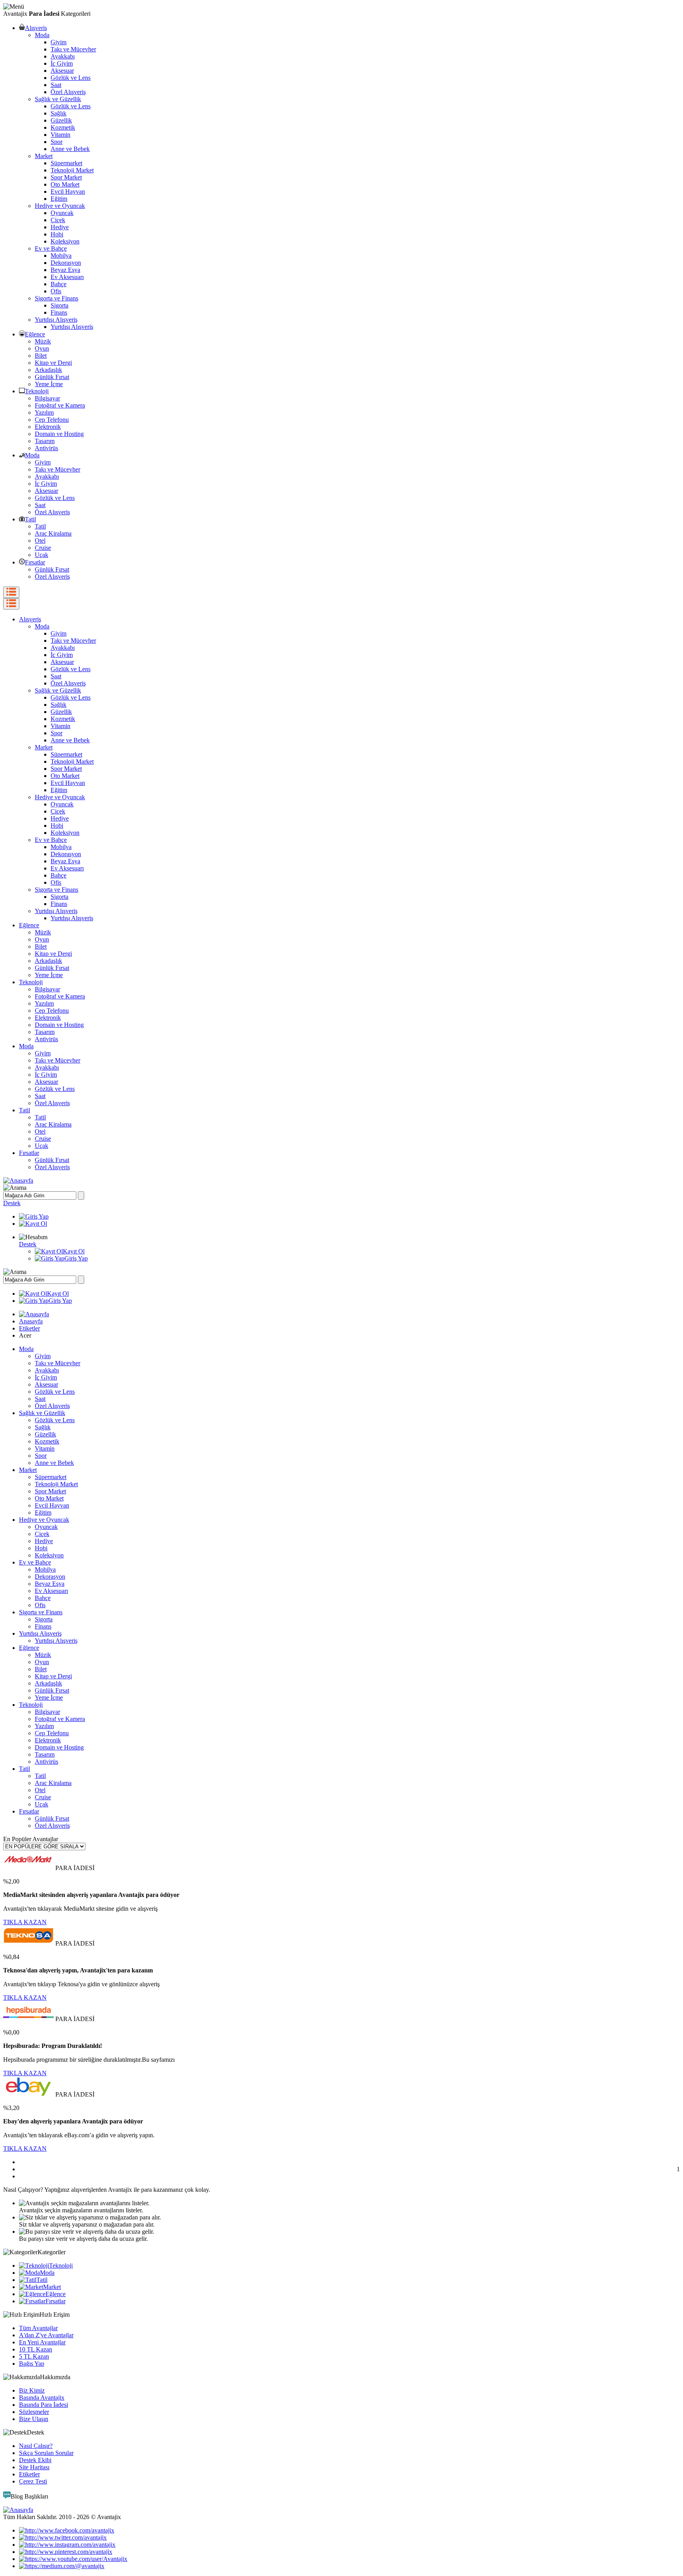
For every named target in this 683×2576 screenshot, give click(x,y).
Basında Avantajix (42, 2398)
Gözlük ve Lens (71, 78)
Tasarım (45, 441)
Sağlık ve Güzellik (58, 99)
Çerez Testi (33, 2481)
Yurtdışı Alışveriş (56, 320)
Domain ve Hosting (59, 434)
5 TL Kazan (34, 2356)
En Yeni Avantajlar (42, 2342)
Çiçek (58, 220)
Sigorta (59, 305)
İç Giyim (62, 63)
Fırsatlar (35, 562)
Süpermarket (66, 163)
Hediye (60, 227)
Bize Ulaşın (34, 2419)
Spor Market (66, 177)
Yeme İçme (49, 384)
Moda (42, 35)
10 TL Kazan (36, 2349)
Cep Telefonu (52, 420)
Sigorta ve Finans (57, 298)
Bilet (41, 356)
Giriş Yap (76, 1258)
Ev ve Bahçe (51, 248)
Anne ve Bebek (70, 149)
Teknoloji (37, 391)
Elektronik (48, 427)
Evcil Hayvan (68, 192)
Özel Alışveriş (68, 92)
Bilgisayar (47, 398)
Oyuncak (62, 213)
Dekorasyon (66, 263)
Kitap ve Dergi (53, 363)
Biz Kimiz (32, 2390)
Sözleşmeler (34, 2412)
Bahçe (58, 284)
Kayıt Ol (74, 1251)
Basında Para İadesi (43, 2405)
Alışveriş (36, 28)
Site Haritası (34, 2467)
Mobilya (61, 256)
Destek (12, 1203)
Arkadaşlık (48, 370)
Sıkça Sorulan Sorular (46, 2453)
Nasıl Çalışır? (36, 2446)
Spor (57, 142)
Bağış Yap (32, 2364)
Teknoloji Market (72, 170)
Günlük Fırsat (52, 377)
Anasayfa (31, 1321)
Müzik (43, 341)
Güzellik (61, 120)
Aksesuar (62, 71)
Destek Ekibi (35, 2460)
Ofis (56, 291)
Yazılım (44, 412)
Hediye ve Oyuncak (60, 206)
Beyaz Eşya (65, 270)
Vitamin (60, 135)
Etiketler (29, 1328)
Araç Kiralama (53, 533)
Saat (56, 85)
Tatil (30, 519)
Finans (59, 312)
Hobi (57, 234)
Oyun (42, 348)
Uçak (42, 555)
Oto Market (65, 184)
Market (44, 156)
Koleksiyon (65, 241)
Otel (40, 541)
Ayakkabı (63, 56)
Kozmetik (63, 127)
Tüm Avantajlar (38, 2328)
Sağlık (58, 113)
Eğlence (35, 334)
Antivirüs (46, 448)
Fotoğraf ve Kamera (60, 405)
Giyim (58, 42)
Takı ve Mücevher (73, 49)
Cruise (43, 548)
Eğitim (59, 199)
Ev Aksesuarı (67, 277)
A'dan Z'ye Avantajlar (46, 2335)
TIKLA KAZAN (25, 1922)
